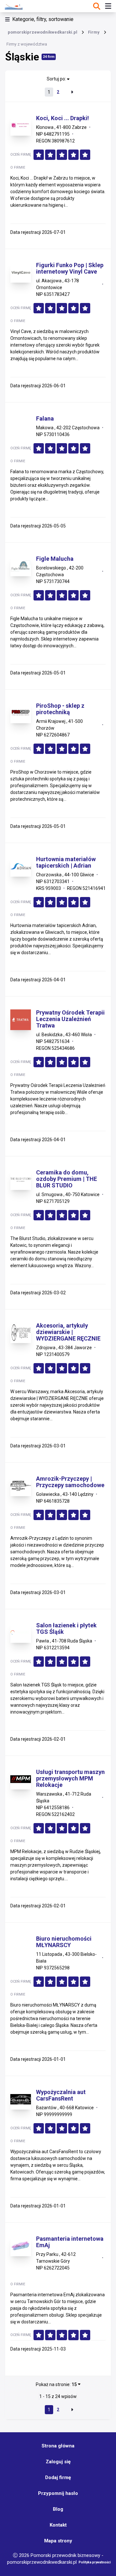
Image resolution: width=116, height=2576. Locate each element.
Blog (58, 2509)
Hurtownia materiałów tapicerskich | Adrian (66, 862)
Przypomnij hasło (58, 2493)
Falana (45, 419)
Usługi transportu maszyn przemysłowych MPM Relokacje (70, 1778)
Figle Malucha (55, 559)
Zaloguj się (58, 2462)
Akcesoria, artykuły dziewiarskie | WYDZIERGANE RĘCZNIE (68, 1332)
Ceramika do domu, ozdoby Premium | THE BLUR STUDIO (67, 1179)
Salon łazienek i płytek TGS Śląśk (66, 1629)
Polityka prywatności (95, 2562)
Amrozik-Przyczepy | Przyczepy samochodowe (70, 1482)
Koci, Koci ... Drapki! (63, 118)
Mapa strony (58, 2541)
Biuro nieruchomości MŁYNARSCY (64, 1942)
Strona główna (58, 2446)
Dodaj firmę (58, 2477)
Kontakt (58, 2525)
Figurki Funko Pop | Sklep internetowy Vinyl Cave (70, 268)
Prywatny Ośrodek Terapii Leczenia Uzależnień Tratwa (70, 1019)
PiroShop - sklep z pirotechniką (60, 709)
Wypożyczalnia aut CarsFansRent (61, 2095)
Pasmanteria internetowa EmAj (70, 2242)
